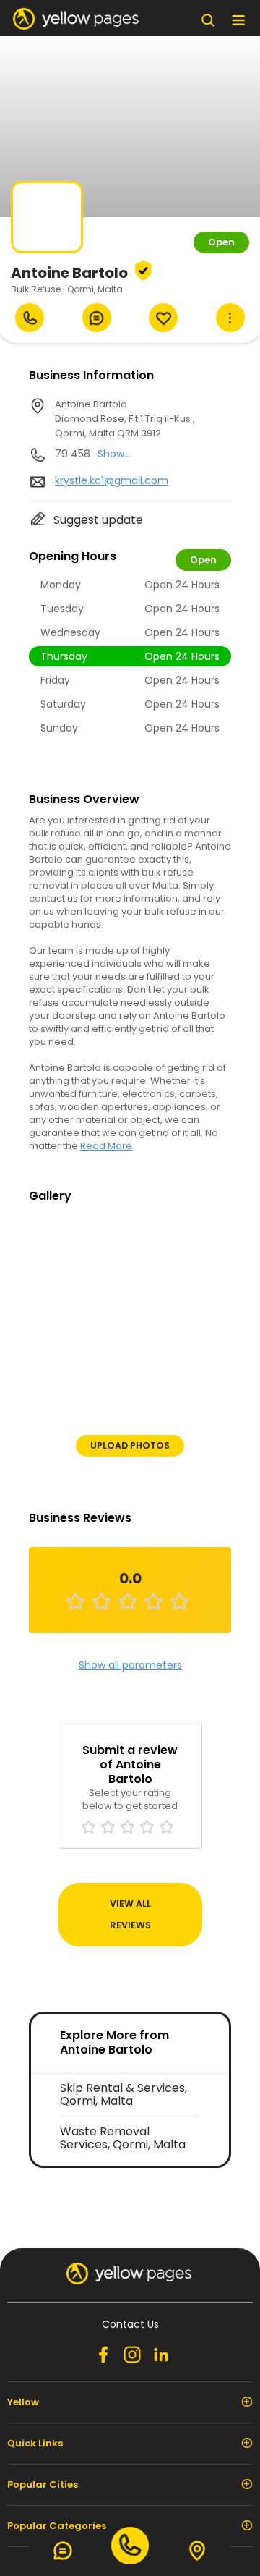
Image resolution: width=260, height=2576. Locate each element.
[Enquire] (97, 318)
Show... (114, 454)
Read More (106, 1146)
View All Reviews (130, 1914)
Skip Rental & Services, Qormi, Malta (123, 2094)
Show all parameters (130, 1665)
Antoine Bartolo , (125, 419)
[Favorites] (163, 318)
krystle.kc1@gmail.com (112, 480)
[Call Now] (30, 318)
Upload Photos (130, 1445)
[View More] (230, 318)
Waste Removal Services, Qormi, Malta (123, 2138)
